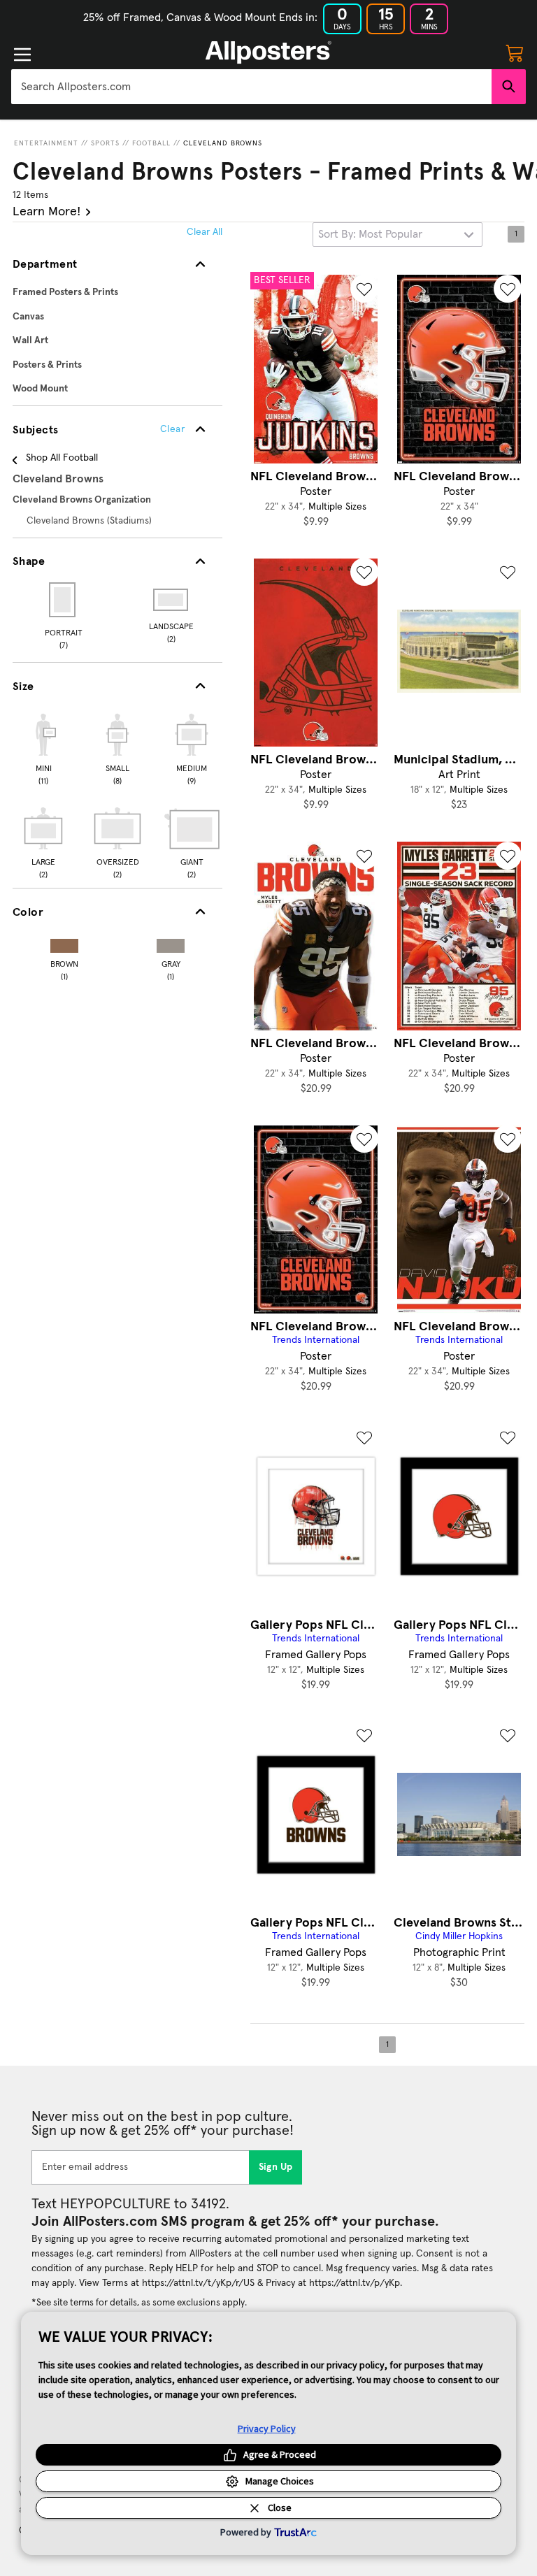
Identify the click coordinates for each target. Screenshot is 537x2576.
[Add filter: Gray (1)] (171, 943)
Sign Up (276, 2167)
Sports (105, 143)
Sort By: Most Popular (370, 234)
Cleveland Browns (223, 143)
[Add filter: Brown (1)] (64, 943)
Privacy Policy (267, 2429)
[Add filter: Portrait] (63, 600)
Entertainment (46, 143)
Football (151, 143)
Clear (172, 429)
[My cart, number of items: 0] (515, 52)
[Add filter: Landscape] (172, 600)
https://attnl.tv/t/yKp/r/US (198, 2283)
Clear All (205, 232)
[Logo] (268, 52)
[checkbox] (43, 747)
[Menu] (22, 55)
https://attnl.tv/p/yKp (355, 2283)
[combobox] (251, 87)
